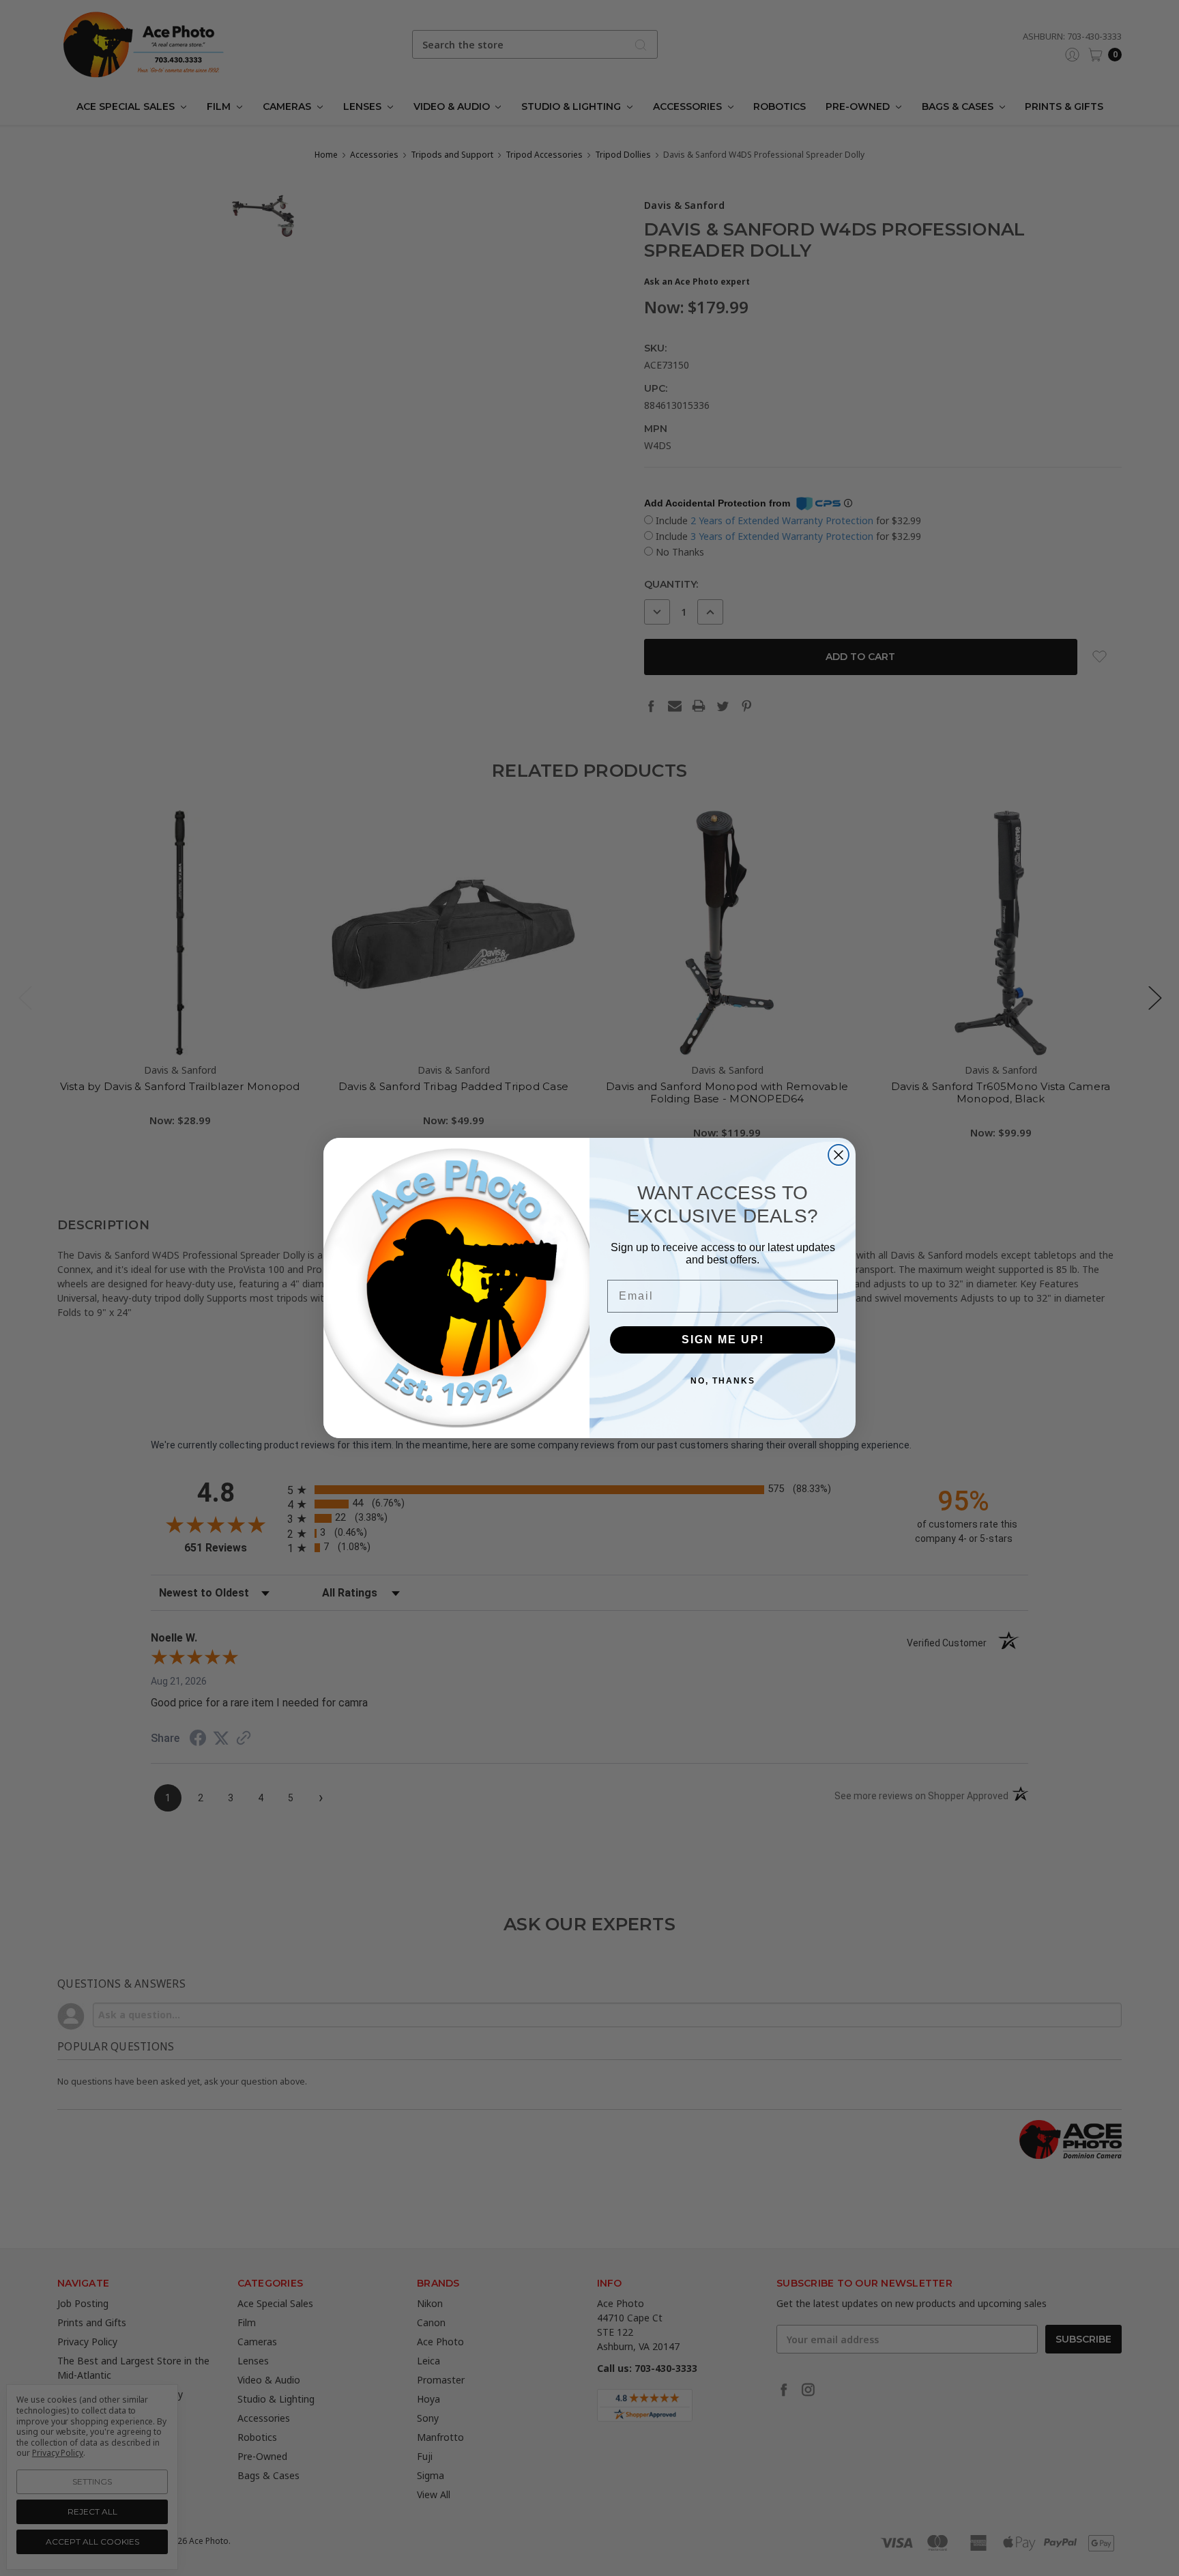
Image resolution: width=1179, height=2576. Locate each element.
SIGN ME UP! (723, 1340)
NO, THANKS (723, 1381)
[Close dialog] (839, 1155)
